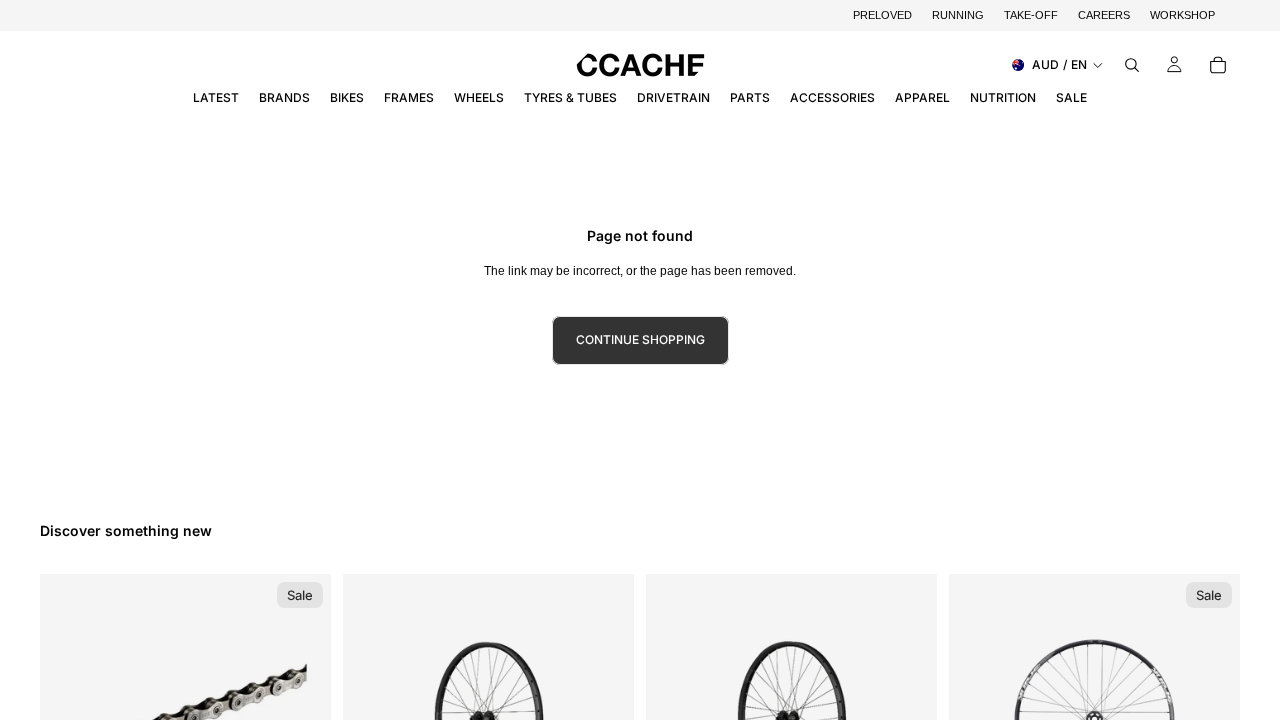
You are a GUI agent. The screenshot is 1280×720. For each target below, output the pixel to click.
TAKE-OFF (1031, 15)
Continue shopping (640, 339)
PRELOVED (882, 15)
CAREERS (1104, 15)
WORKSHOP (1182, 15)
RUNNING (958, 15)
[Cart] (1218, 65)
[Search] (1132, 65)
